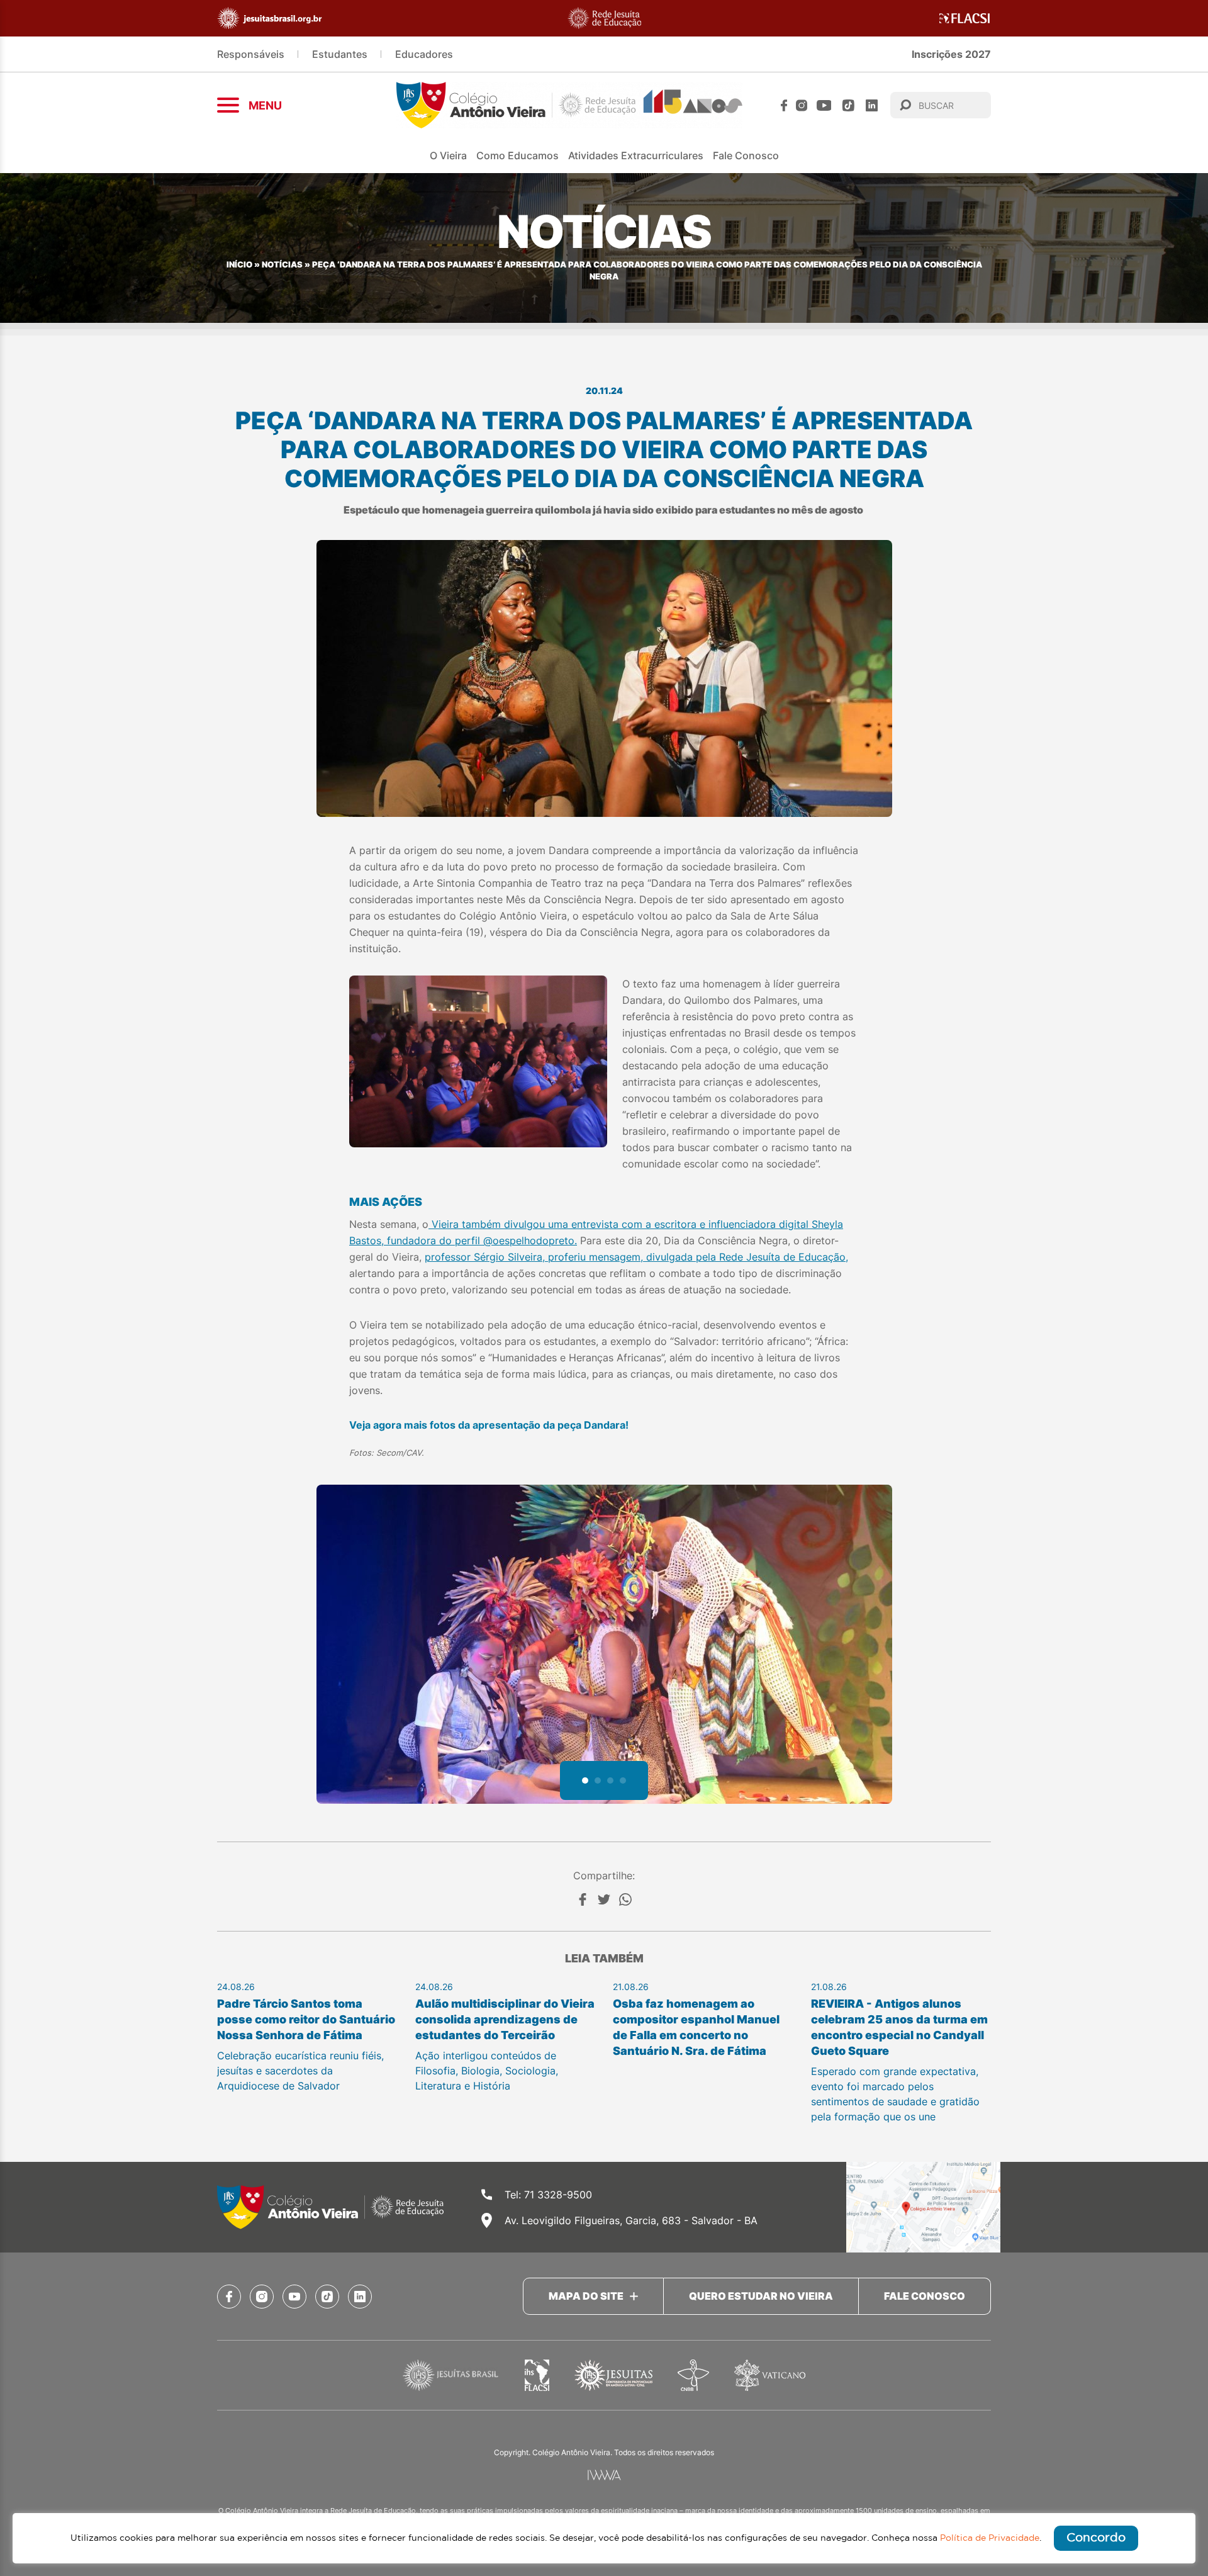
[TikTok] (848, 105)
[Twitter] (604, 1899)
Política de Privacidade (990, 2538)
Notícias (282, 265)
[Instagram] (802, 105)
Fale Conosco (746, 155)
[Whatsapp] (625, 1899)
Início (239, 265)
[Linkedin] (872, 105)
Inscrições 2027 (951, 54)
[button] (585, 1780)
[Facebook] (784, 105)
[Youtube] (824, 105)
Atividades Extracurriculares (636, 155)
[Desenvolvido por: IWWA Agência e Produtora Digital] (604, 2475)
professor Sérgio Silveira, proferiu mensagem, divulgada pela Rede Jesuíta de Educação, (636, 1257)
